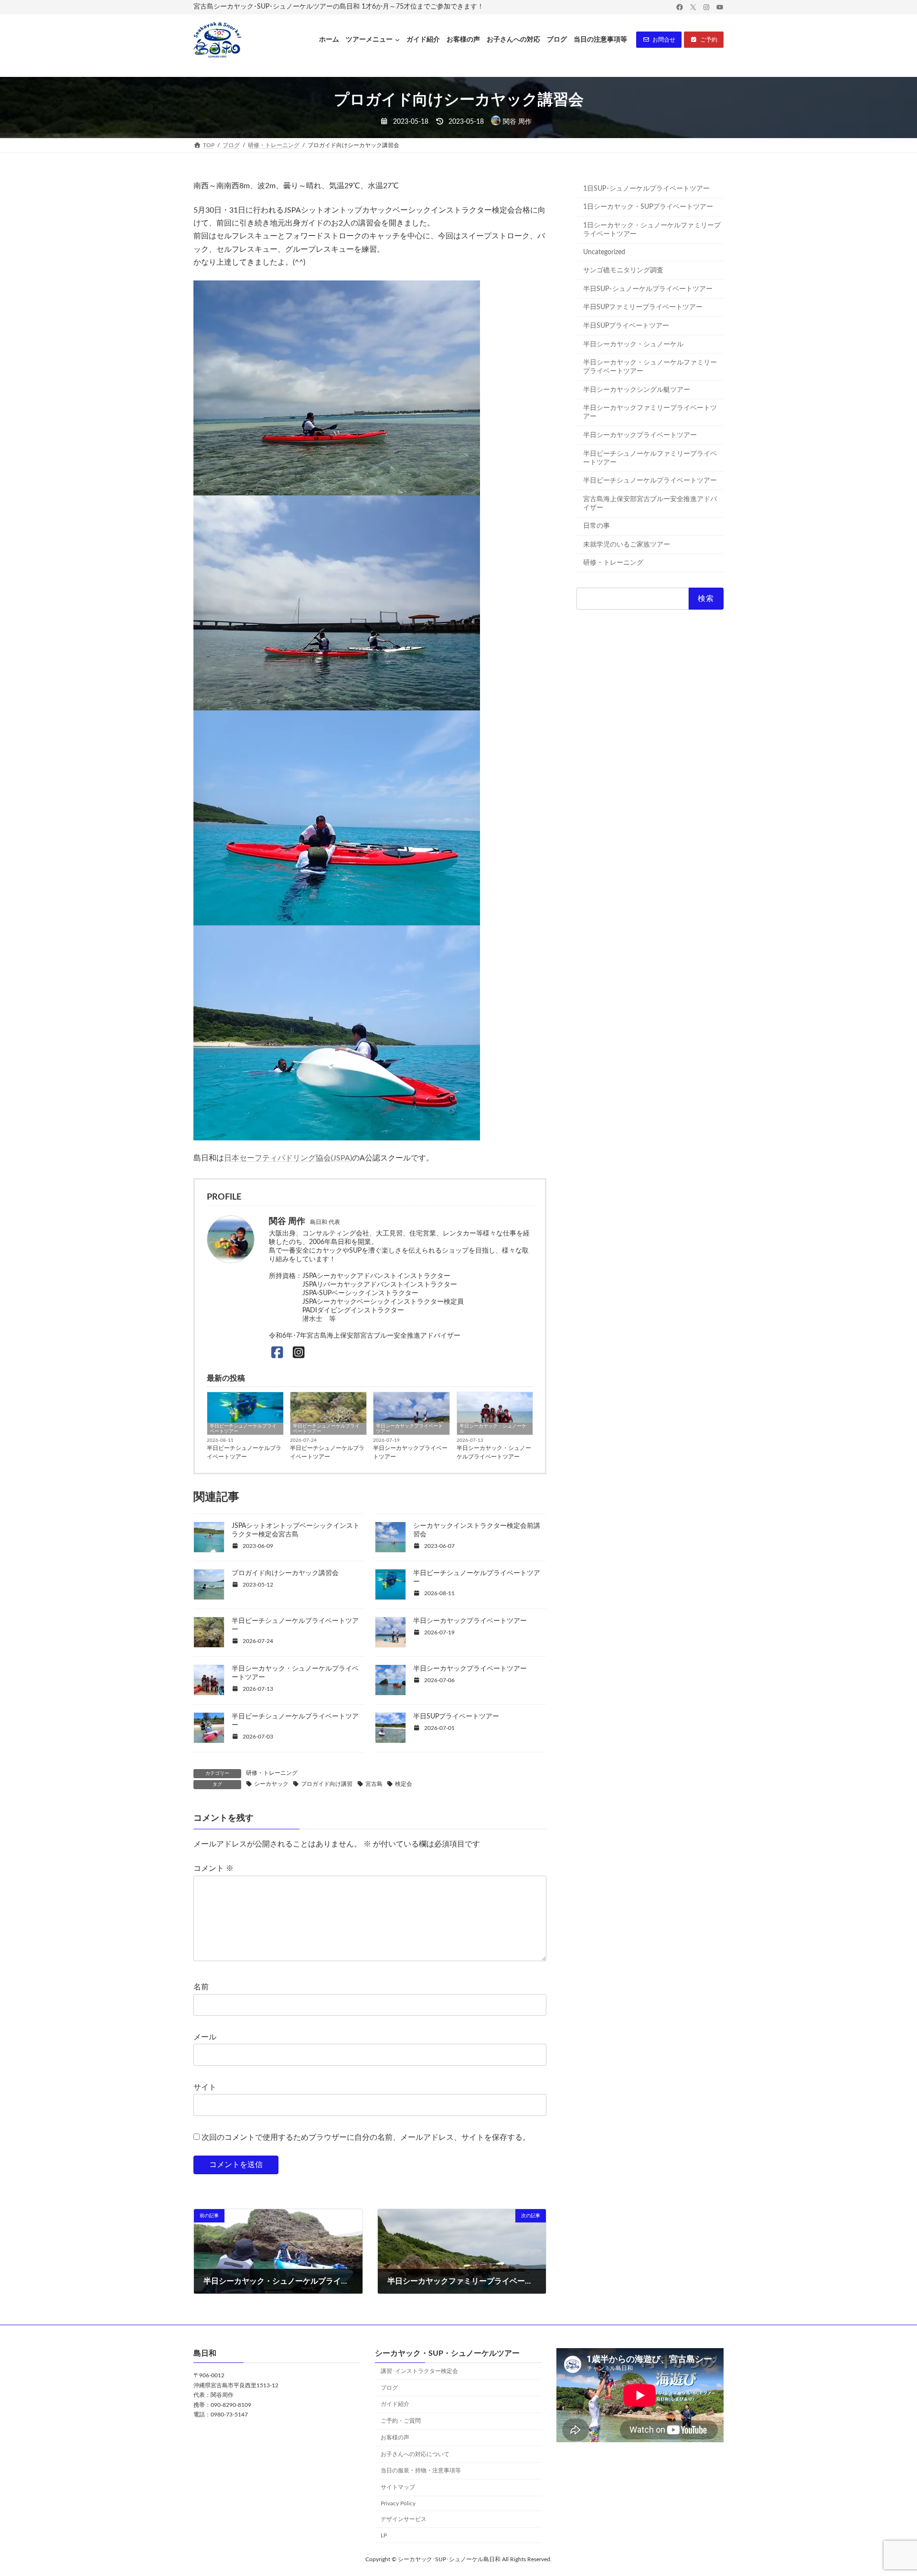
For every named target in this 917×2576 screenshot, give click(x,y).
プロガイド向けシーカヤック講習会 (285, 1573)
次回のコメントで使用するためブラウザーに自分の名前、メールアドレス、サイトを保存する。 (366, 2137)
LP (384, 2535)
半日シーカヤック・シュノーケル (493, 1429)
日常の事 (597, 526)
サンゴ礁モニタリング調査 (623, 270)
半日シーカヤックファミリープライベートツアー (650, 412)
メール (205, 2037)
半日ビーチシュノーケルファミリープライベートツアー (650, 458)
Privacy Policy (398, 2503)
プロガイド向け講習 (327, 1784)
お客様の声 (395, 2437)
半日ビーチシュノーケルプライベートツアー (243, 1429)
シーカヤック (271, 1784)
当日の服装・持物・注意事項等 (421, 2471)
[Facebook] (277, 1353)
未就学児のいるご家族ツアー (627, 545)
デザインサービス (404, 2519)
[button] (659, 40)
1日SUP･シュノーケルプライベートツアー (646, 189)
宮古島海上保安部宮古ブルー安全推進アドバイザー (650, 504)
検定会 (404, 1784)
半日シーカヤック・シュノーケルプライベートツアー (494, 1452)
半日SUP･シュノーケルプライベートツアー (648, 289)
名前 (201, 1987)
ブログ (389, 2388)
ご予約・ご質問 (401, 2421)
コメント (213, 1868)
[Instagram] (299, 1353)
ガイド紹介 (395, 2404)
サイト (205, 2087)
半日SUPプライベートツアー (456, 1717)
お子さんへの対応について (415, 2454)
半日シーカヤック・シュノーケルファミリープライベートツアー (650, 367)
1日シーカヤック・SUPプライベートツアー (648, 207)
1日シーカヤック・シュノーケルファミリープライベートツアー (652, 230)
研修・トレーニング (272, 1773)
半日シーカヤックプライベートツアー (409, 1429)
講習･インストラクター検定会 (419, 2371)
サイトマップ (398, 2488)
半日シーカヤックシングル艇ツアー (637, 390)
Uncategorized (604, 252)
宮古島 (374, 1784)
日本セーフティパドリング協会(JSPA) (288, 1158)
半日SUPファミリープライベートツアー (643, 307)
